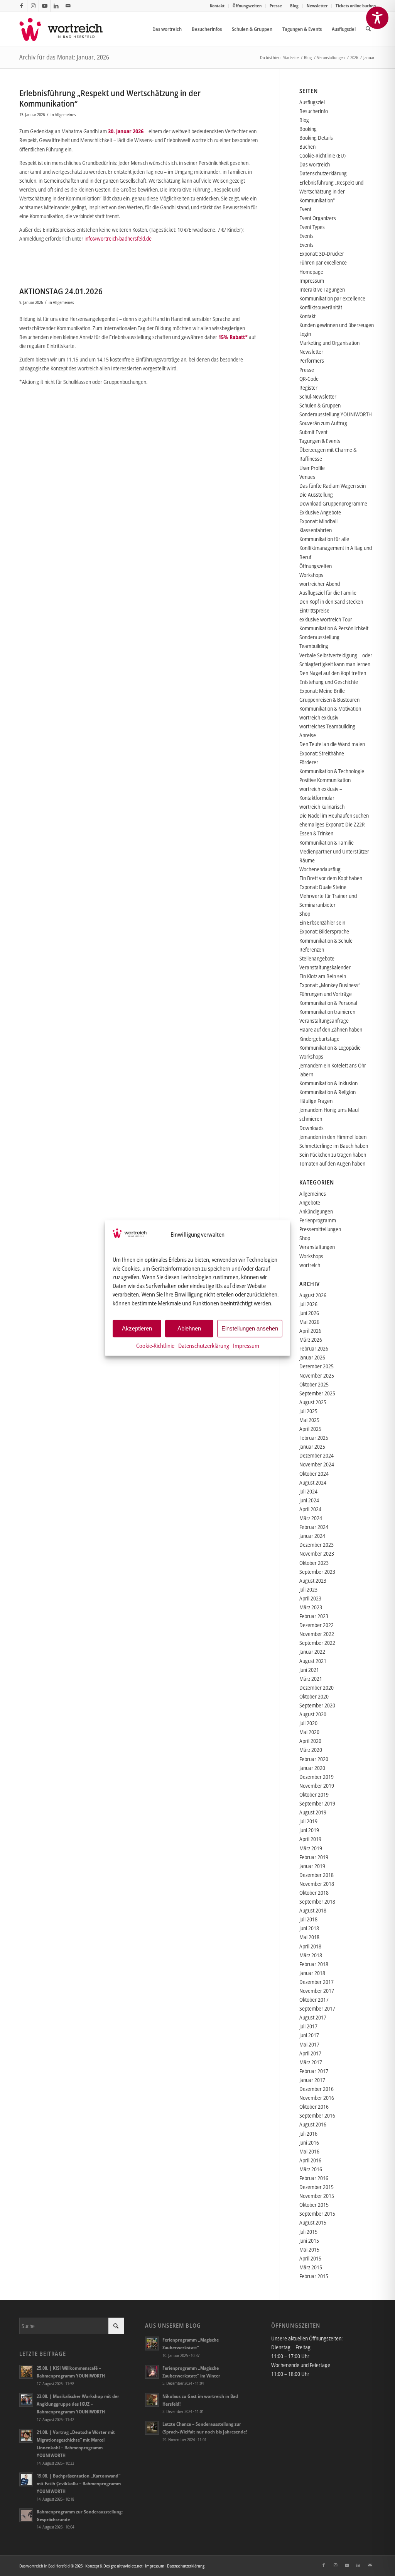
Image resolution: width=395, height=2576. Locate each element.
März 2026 (311, 1340)
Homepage (311, 272)
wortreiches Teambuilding (327, 726)
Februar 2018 (314, 1964)
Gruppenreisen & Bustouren (329, 700)
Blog (294, 6)
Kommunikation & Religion (327, 1092)
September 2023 (317, 1572)
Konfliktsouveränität (321, 307)
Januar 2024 (312, 1536)
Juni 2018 (309, 1928)
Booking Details (316, 138)
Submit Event (313, 432)
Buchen (307, 147)
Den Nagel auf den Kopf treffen (333, 673)
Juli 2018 (308, 1919)
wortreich (310, 1265)
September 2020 (317, 1705)
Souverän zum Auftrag (323, 423)
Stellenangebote (317, 958)
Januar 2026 (312, 1357)
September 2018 (317, 1901)
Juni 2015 (309, 2241)
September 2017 (317, 2008)
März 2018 (311, 1955)
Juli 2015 (308, 2232)
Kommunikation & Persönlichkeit (334, 628)
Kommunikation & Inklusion (328, 1083)
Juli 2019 (308, 1821)
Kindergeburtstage (319, 1039)
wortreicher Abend (320, 584)
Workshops (311, 575)
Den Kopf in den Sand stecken (331, 602)
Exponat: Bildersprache (324, 931)
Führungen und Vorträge (326, 994)
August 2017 (313, 2017)
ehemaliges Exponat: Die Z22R (332, 824)
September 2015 (317, 2214)
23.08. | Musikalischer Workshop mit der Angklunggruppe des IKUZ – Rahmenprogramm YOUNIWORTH (78, 2404)
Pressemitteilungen (320, 1229)
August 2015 (313, 2222)
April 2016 (310, 2160)
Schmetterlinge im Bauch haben (334, 1146)
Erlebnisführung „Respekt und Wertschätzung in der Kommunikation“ (110, 98)
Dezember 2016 (317, 2089)
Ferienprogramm (318, 1220)
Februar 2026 (314, 1348)
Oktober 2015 (314, 2205)
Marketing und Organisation (329, 343)
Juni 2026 (309, 1313)
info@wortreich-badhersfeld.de (118, 238)
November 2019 (317, 1786)
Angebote (310, 1202)
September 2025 (317, 1393)
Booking (308, 129)
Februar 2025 (314, 1438)
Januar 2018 (312, 1973)
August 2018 (313, 1910)
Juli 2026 (308, 1304)
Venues (307, 477)
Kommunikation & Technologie (332, 771)
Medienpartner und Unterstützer (334, 851)
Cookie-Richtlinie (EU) (322, 155)
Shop (305, 914)
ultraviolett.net (130, 2566)
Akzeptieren (137, 1328)
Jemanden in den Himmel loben (333, 1137)
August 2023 (313, 1581)
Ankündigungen (316, 1211)
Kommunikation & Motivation (330, 708)
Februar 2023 (314, 1616)
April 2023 (310, 1598)
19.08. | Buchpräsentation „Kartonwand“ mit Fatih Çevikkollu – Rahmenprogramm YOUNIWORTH (79, 2483)
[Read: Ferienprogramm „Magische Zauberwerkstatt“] (152, 2344)
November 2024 (317, 1464)
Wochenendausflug (320, 869)
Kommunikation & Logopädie (330, 1048)
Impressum (246, 1345)
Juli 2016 (308, 2134)
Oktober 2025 (314, 1384)
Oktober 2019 (314, 1795)
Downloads (311, 1128)
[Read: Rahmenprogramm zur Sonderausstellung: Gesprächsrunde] (26, 2515)
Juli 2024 (308, 1491)
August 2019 (313, 1812)
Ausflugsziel (312, 102)
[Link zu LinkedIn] (56, 6)
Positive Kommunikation (325, 780)
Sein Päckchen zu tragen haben (333, 1155)
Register (308, 388)
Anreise (308, 735)
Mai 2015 (309, 2249)
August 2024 (313, 1482)
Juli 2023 (308, 1589)
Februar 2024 (314, 1527)
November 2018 (317, 1884)
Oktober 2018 (314, 1893)
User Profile (312, 468)
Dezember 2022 (317, 1625)
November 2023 (317, 1554)
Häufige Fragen (316, 1101)
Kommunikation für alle (324, 539)
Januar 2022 (312, 1652)
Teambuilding (314, 646)
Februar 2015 (314, 2276)
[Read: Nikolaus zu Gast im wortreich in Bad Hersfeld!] (152, 2400)
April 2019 (310, 1839)
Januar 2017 (312, 2080)
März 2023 (311, 1607)
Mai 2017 (309, 2044)
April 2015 (310, 2258)
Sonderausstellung (319, 637)
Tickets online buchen (356, 6)
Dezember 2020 (317, 1688)
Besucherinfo (314, 111)
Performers (312, 361)
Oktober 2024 (314, 1474)
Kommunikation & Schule (326, 941)
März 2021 (311, 1679)
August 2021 (313, 1661)
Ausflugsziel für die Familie (328, 593)
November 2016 (317, 2098)
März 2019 (311, 1848)
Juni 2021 (309, 1670)
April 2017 (310, 2053)
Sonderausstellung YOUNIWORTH (336, 414)
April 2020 (310, 1741)
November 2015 (317, 2196)
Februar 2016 (314, 2178)
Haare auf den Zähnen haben (331, 1029)
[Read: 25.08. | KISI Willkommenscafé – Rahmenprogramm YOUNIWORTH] (26, 2372)
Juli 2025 (308, 1411)
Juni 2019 (309, 1830)
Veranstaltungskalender (325, 967)
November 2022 (317, 1634)
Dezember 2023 (317, 1545)
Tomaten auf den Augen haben (332, 1163)
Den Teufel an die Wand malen (332, 744)
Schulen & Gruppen (320, 405)
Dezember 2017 (317, 1982)
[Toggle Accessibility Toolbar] (377, 18)
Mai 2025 (309, 1420)
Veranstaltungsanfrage (324, 1021)
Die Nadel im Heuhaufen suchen (334, 815)
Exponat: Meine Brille (322, 691)
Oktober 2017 (314, 2000)
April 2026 (310, 1331)
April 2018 (310, 1946)
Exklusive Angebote (320, 512)
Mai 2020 (309, 1732)
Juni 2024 (309, 1500)
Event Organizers (318, 218)
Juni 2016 (309, 2142)
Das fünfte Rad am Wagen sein (333, 486)
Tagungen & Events (320, 441)
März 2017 (311, 2062)
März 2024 (311, 1518)
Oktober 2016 (314, 2107)
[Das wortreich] (66, 29)
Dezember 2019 (317, 1777)
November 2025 (317, 1375)
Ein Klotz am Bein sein (323, 976)
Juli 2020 (308, 1723)
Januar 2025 (312, 1447)
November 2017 (317, 1991)
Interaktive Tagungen (322, 289)
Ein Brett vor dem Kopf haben (331, 878)
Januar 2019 (312, 1866)
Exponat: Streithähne (322, 753)
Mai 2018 (309, 1937)
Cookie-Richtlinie (155, 1345)
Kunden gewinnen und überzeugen (337, 325)
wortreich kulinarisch (322, 807)
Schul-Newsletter (318, 396)
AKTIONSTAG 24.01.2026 (61, 291)
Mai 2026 (309, 1322)
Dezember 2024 (317, 1455)
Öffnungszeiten (247, 6)
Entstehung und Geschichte (329, 682)
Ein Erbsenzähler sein (322, 922)
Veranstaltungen (317, 1247)
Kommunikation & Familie (327, 843)
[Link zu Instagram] (33, 6)
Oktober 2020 (314, 1696)
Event (305, 209)
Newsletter (317, 6)
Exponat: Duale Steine (323, 887)
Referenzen (312, 949)
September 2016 (317, 2115)
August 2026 (313, 1295)
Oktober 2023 (314, 1563)
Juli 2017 (308, 2026)
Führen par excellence (323, 262)
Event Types (312, 227)
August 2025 (313, 1402)
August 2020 (313, 1714)
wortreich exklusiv (319, 717)
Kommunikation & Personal (328, 1003)
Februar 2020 (314, 1759)
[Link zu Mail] (68, 6)
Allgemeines (65, 115)
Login (305, 334)
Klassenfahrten (316, 530)
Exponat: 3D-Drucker (322, 254)
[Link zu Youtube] (45, 6)
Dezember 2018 (317, 1875)
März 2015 (311, 2267)
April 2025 (310, 1429)
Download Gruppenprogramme (333, 503)
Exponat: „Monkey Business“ (330, 985)
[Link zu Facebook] (21, 6)
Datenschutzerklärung (204, 1345)
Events (306, 236)
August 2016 (313, 2124)
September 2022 (317, 1643)
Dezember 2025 (317, 1366)
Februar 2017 (314, 2071)
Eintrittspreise (314, 610)
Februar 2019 (314, 1857)
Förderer (309, 762)
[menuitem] (217, 6)
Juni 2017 (309, 2035)
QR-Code (309, 379)
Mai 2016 (309, 2151)
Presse (276, 6)
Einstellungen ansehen (250, 1328)
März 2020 (311, 1750)
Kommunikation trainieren (327, 1012)
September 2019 (317, 1803)
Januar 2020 (312, 1768)
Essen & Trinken (316, 833)
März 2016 (311, 2169)
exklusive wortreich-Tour (326, 619)
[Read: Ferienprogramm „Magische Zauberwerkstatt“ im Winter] (152, 2372)
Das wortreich (315, 164)
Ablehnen (189, 1328)
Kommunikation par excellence (332, 298)
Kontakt (217, 6)
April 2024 (310, 1509)
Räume (307, 860)
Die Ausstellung (316, 495)
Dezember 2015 (317, 2187)
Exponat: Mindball (318, 521)
